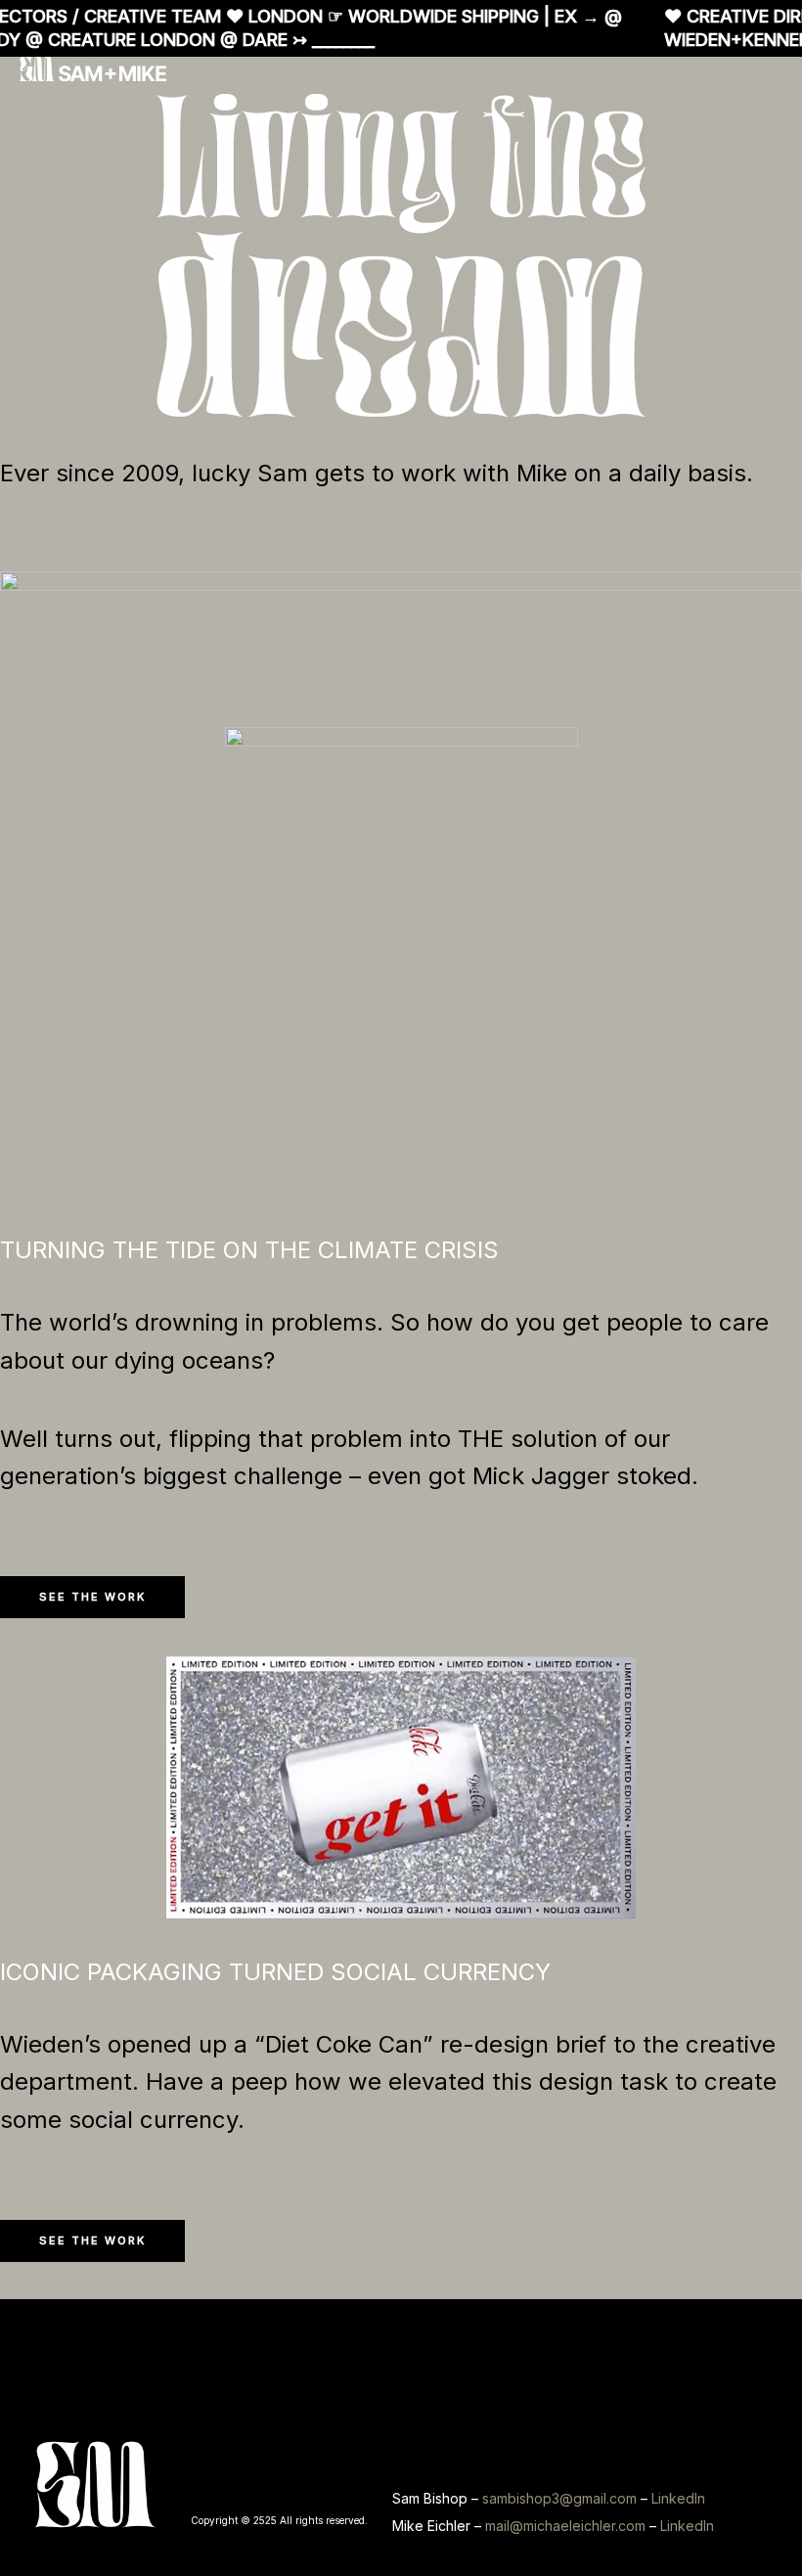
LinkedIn (678, 2498)
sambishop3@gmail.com (559, 2498)
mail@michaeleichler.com (565, 2526)
